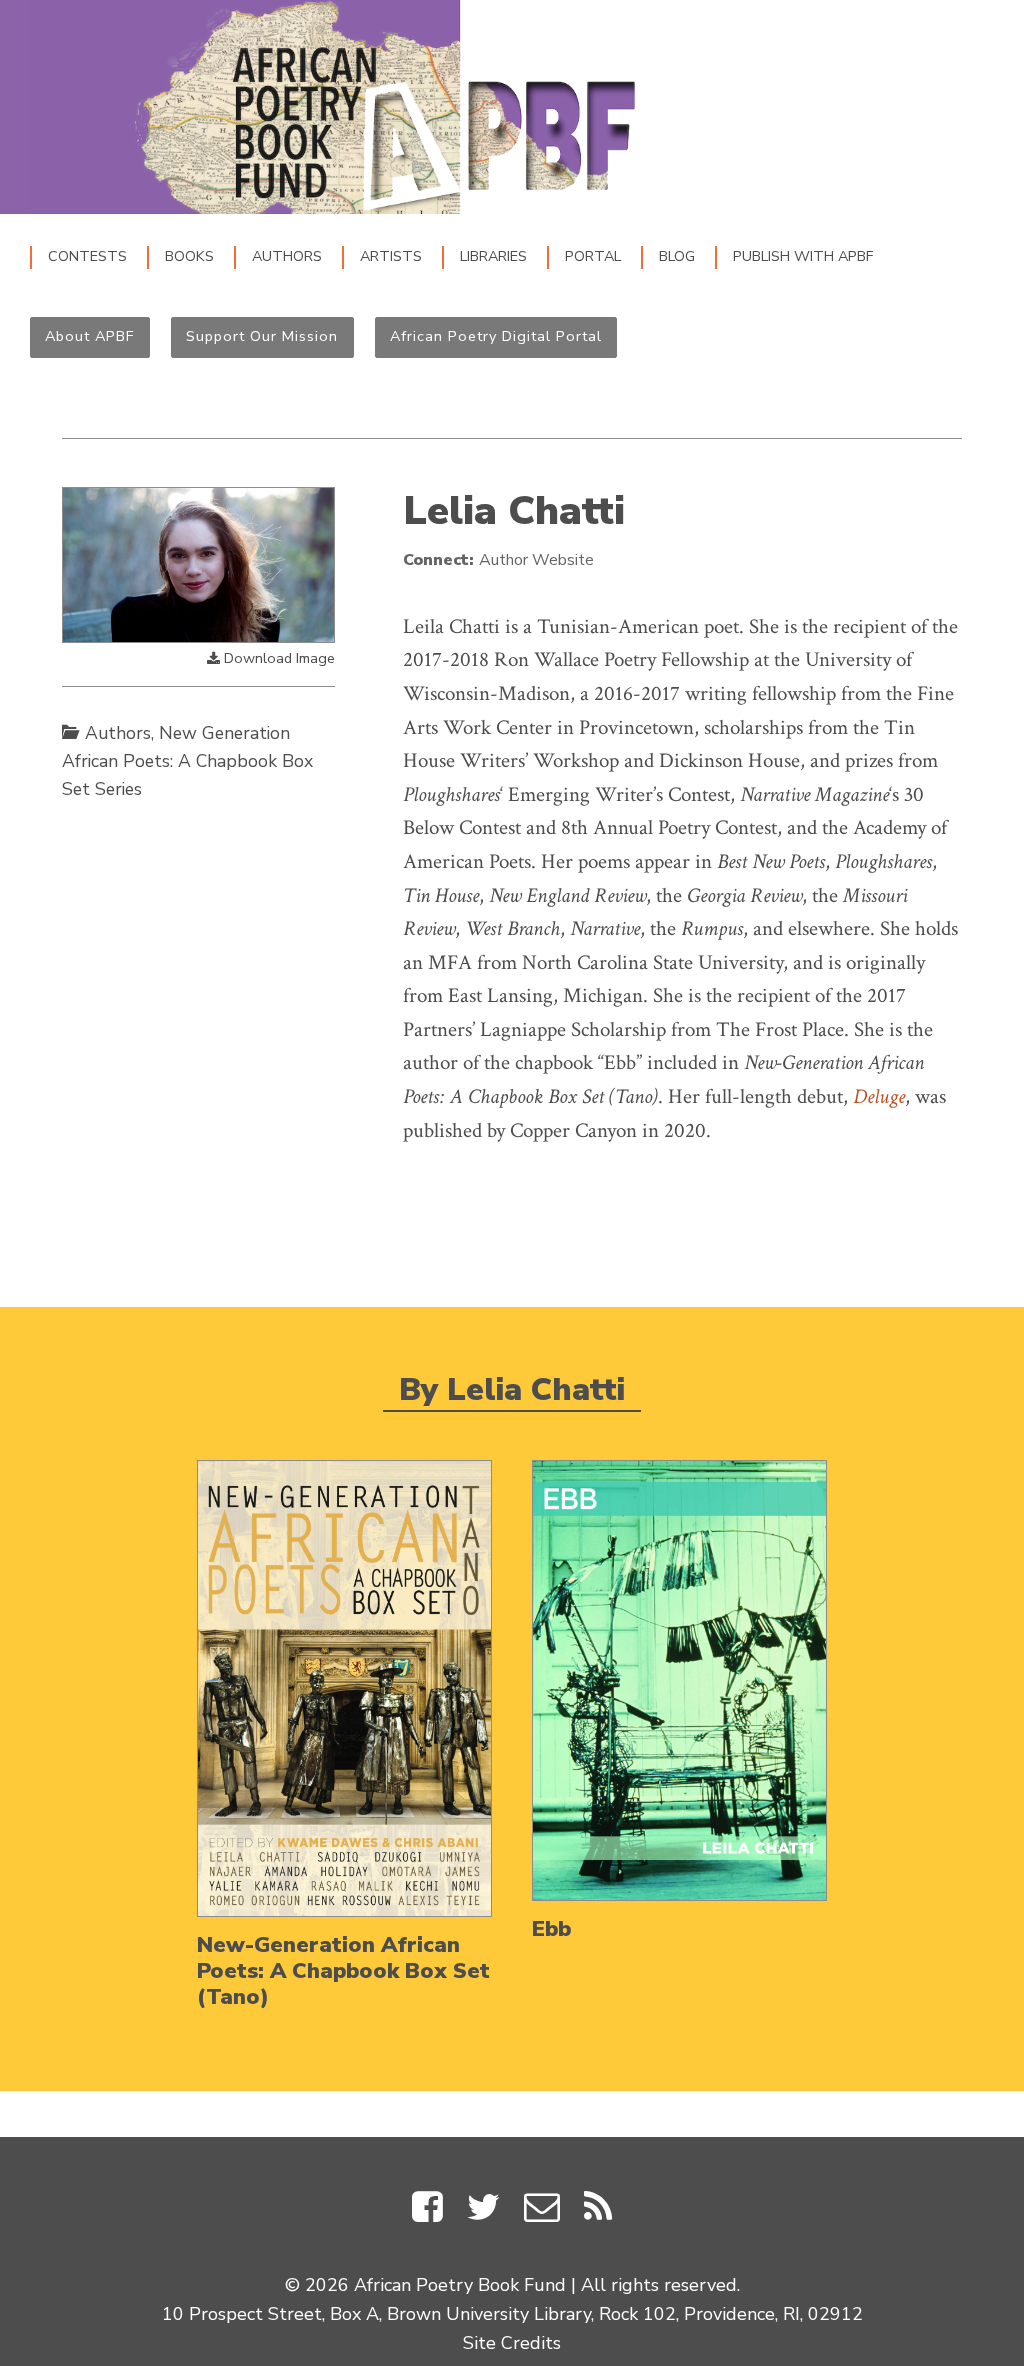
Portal (593, 256)
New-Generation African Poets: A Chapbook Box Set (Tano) (343, 1971)
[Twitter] (483, 2211)
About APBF (89, 336)
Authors (287, 256)
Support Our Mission (262, 336)
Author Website (536, 560)
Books (189, 256)
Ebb (551, 1929)
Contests (87, 256)
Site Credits (512, 2343)
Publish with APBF (803, 256)
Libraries (493, 256)
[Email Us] (542, 2211)
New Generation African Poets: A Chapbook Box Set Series (187, 761)
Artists (391, 256)
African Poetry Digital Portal (496, 336)
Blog (677, 256)
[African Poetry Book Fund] (344, 107)
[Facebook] (427, 2211)
